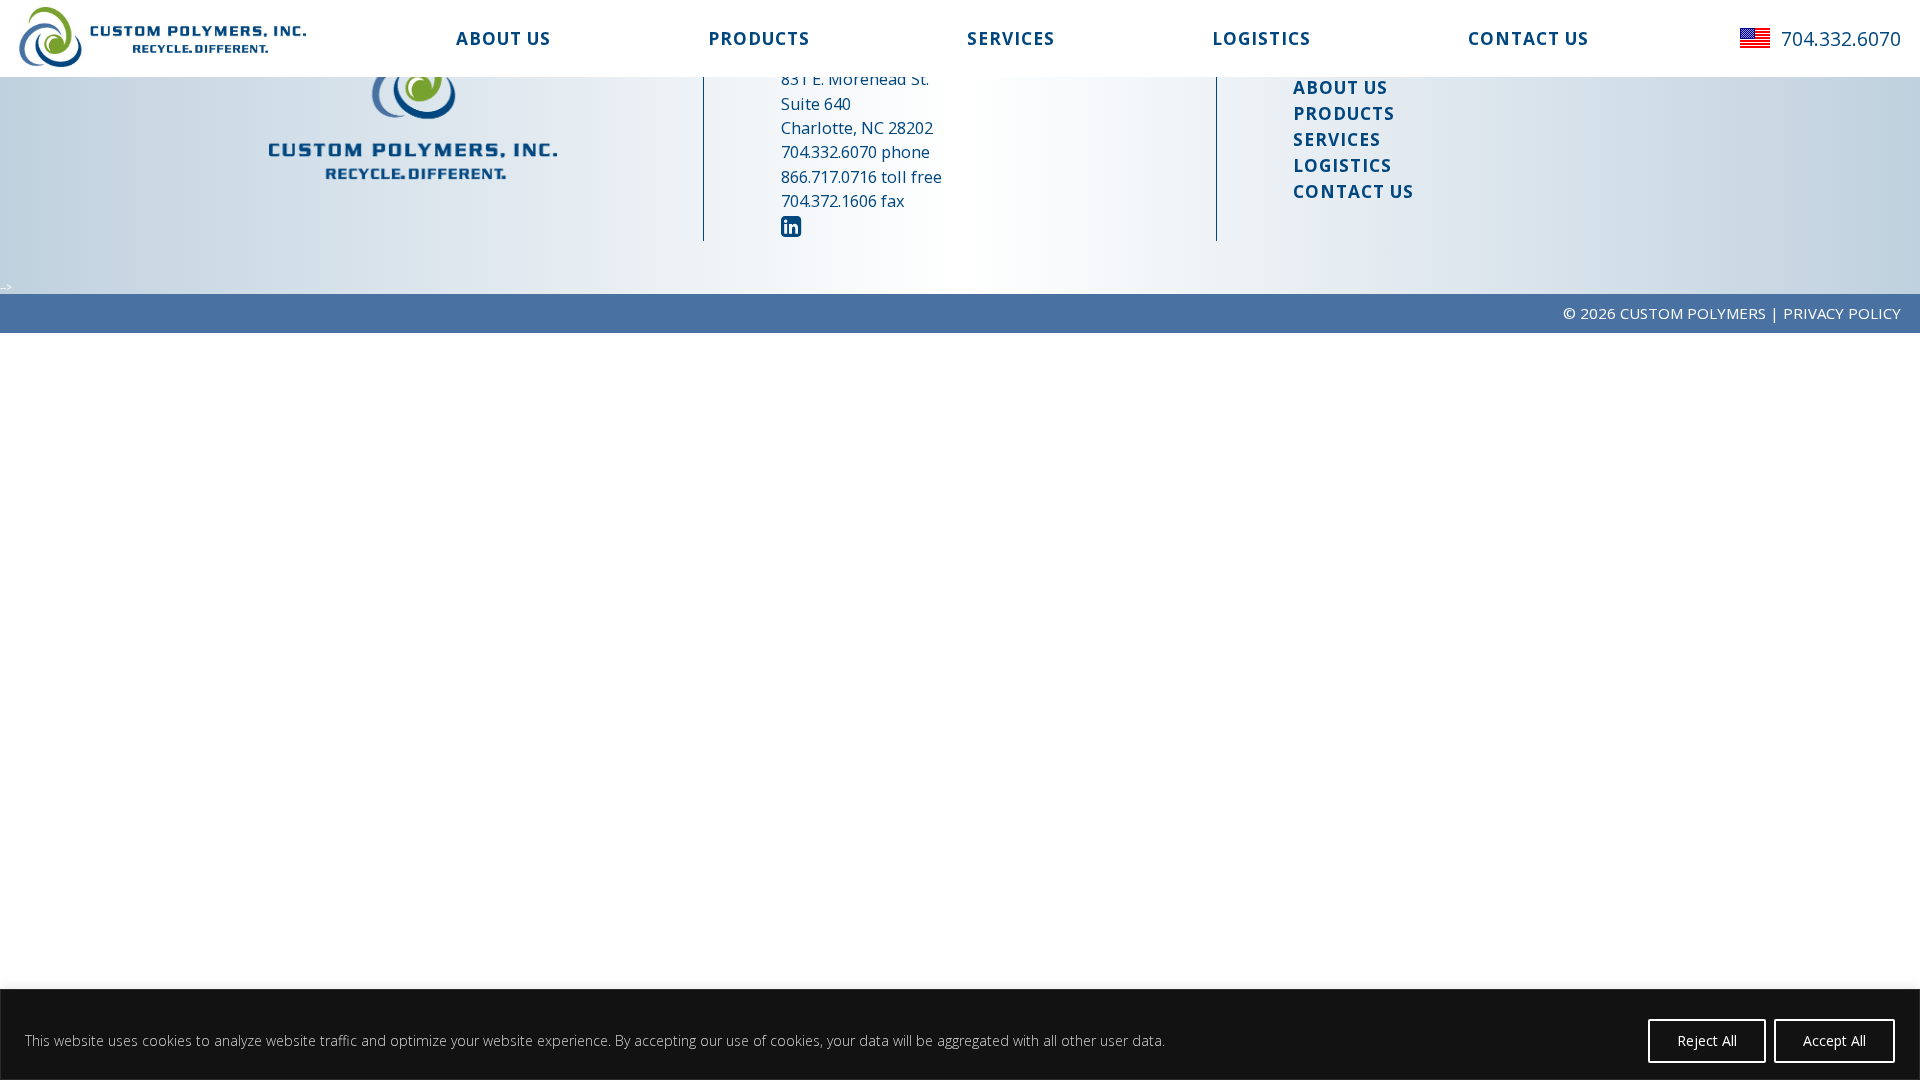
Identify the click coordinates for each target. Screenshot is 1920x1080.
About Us (503, 38)
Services (1011, 38)
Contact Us (1528, 38)
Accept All (1834, 1040)
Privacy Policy (1842, 313)
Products (759, 38)
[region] (960, 1034)
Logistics (1261, 38)
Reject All (1707, 1040)
